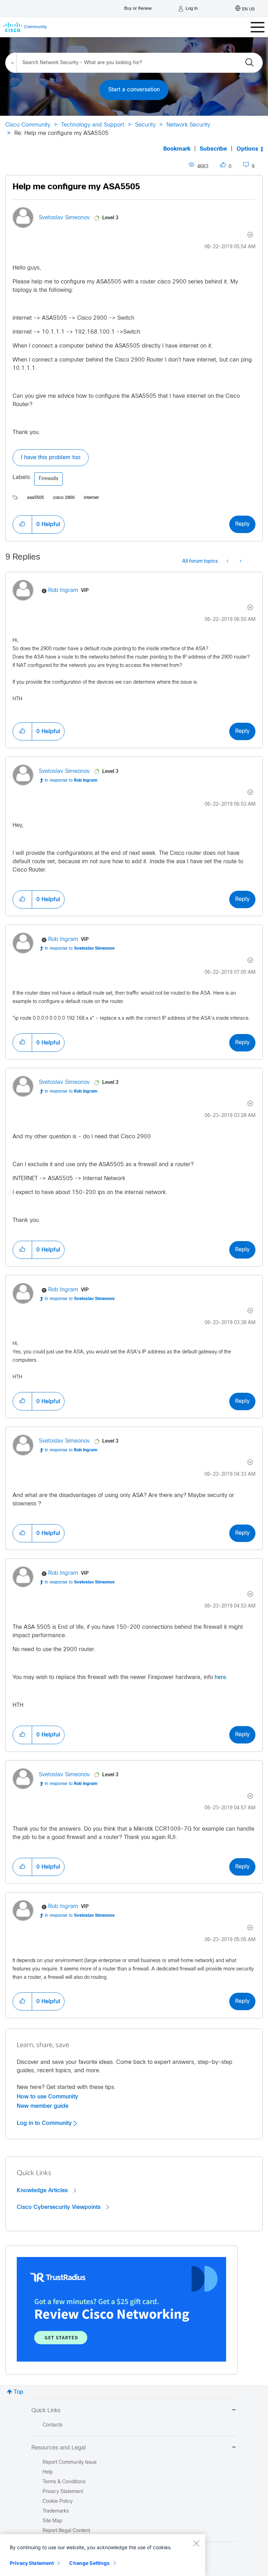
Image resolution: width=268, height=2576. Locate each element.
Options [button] (247, 149)
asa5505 (36, 498)
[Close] (196, 2543)
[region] (103, 2555)
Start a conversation (134, 90)
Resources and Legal (59, 2448)
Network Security (188, 125)
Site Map (52, 2521)
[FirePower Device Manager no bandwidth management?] (228, 562)
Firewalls (49, 479)
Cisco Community (28, 125)
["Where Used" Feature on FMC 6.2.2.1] (240, 562)
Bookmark (177, 149)
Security (145, 125)
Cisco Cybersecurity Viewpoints (59, 2207)
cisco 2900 (64, 498)
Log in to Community (45, 2123)
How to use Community (47, 2097)
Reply (242, 524)
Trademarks (56, 2511)
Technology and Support (93, 125)
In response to (71, 781)
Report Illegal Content (66, 2531)
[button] (22, 524)
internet (91, 498)
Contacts (53, 2425)
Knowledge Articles (43, 2190)
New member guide (43, 2106)
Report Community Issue (70, 2463)
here (220, 1677)
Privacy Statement (32, 2563)
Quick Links (46, 2411)
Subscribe (213, 149)
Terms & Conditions (64, 2482)
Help (48, 2472)
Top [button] (18, 2392)
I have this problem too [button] (51, 458)
